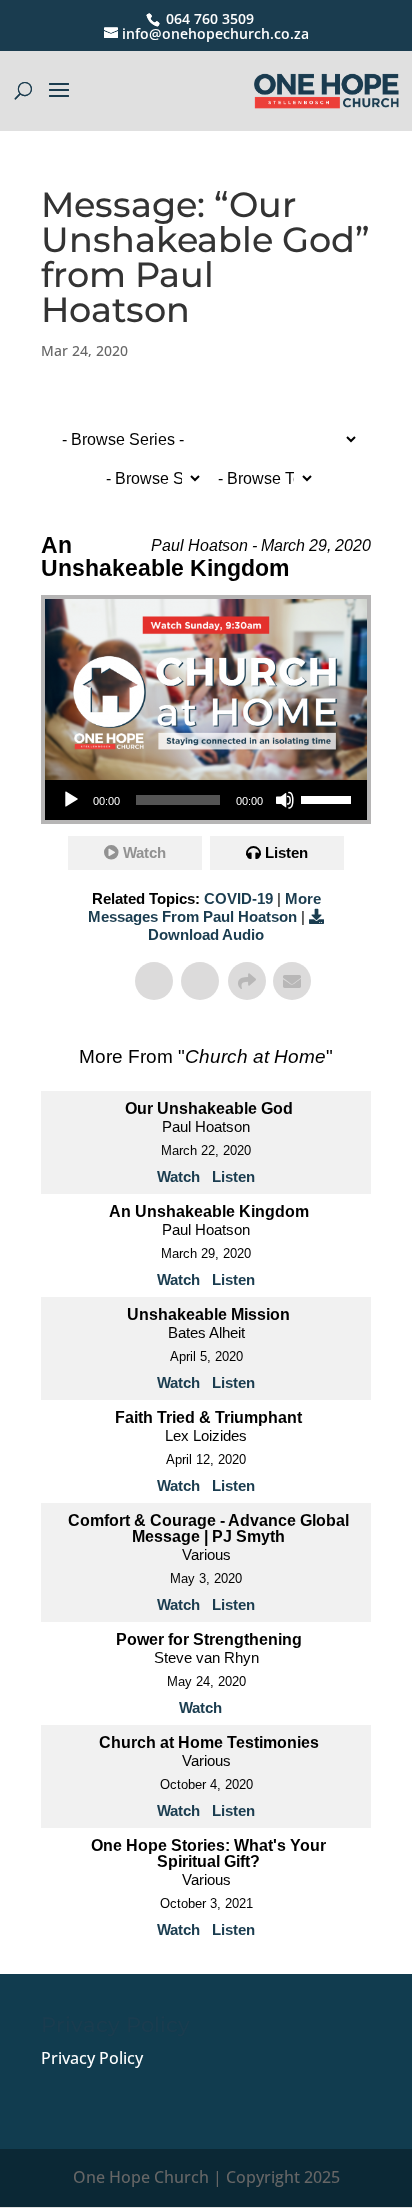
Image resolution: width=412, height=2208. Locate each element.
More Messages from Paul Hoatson (204, 907)
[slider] (329, 798)
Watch (144, 852)
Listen (286, 852)
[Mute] (285, 800)
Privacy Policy (92, 2058)
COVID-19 (238, 898)
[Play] (71, 800)
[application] (206, 800)
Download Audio (206, 934)
